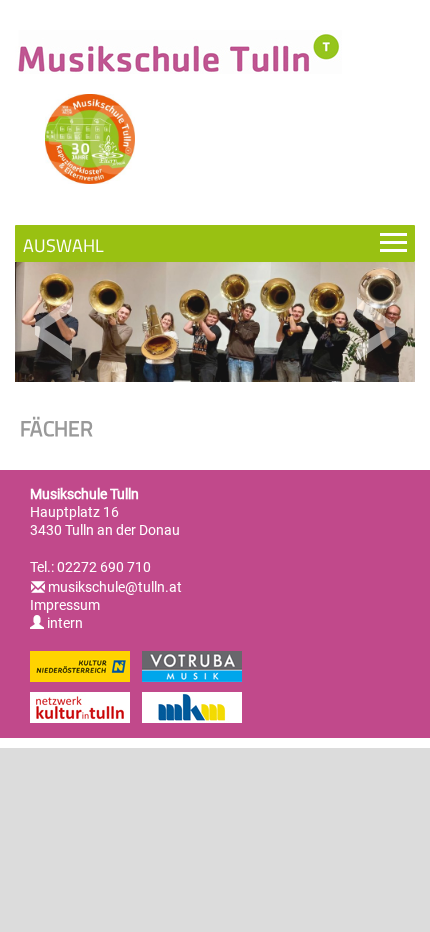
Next (375, 329)
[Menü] (215, 243)
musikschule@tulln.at (115, 587)
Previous (54, 329)
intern (63, 623)
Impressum (65, 605)
